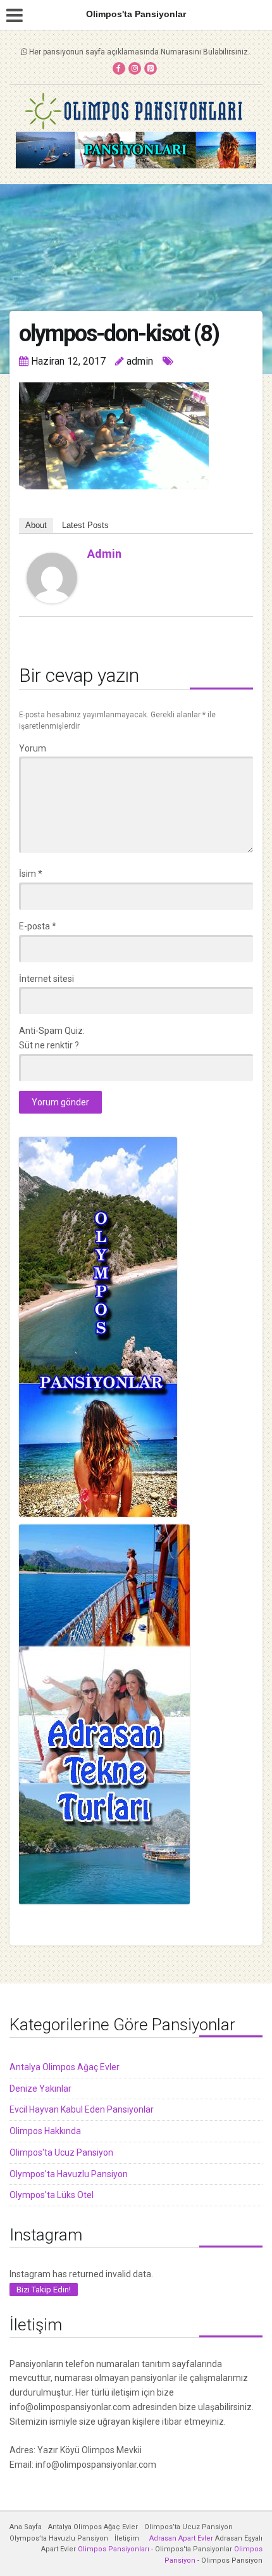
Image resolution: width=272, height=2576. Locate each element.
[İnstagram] (135, 68)
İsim (31, 874)
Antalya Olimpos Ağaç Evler (65, 2067)
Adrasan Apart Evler (181, 2538)
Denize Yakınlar (40, 2089)
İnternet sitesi (46, 979)
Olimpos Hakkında (45, 2131)
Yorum (33, 748)
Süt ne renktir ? (49, 1045)
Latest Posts (85, 525)
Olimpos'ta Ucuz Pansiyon (61, 2152)
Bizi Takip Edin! (44, 2290)
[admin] (52, 577)
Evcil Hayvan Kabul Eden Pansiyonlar (82, 2109)
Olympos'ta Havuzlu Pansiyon (69, 2174)
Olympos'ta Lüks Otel (52, 2195)
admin (104, 554)
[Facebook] (119, 68)
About (36, 525)
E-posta (38, 926)
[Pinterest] (151, 68)
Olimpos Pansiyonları (114, 2549)
